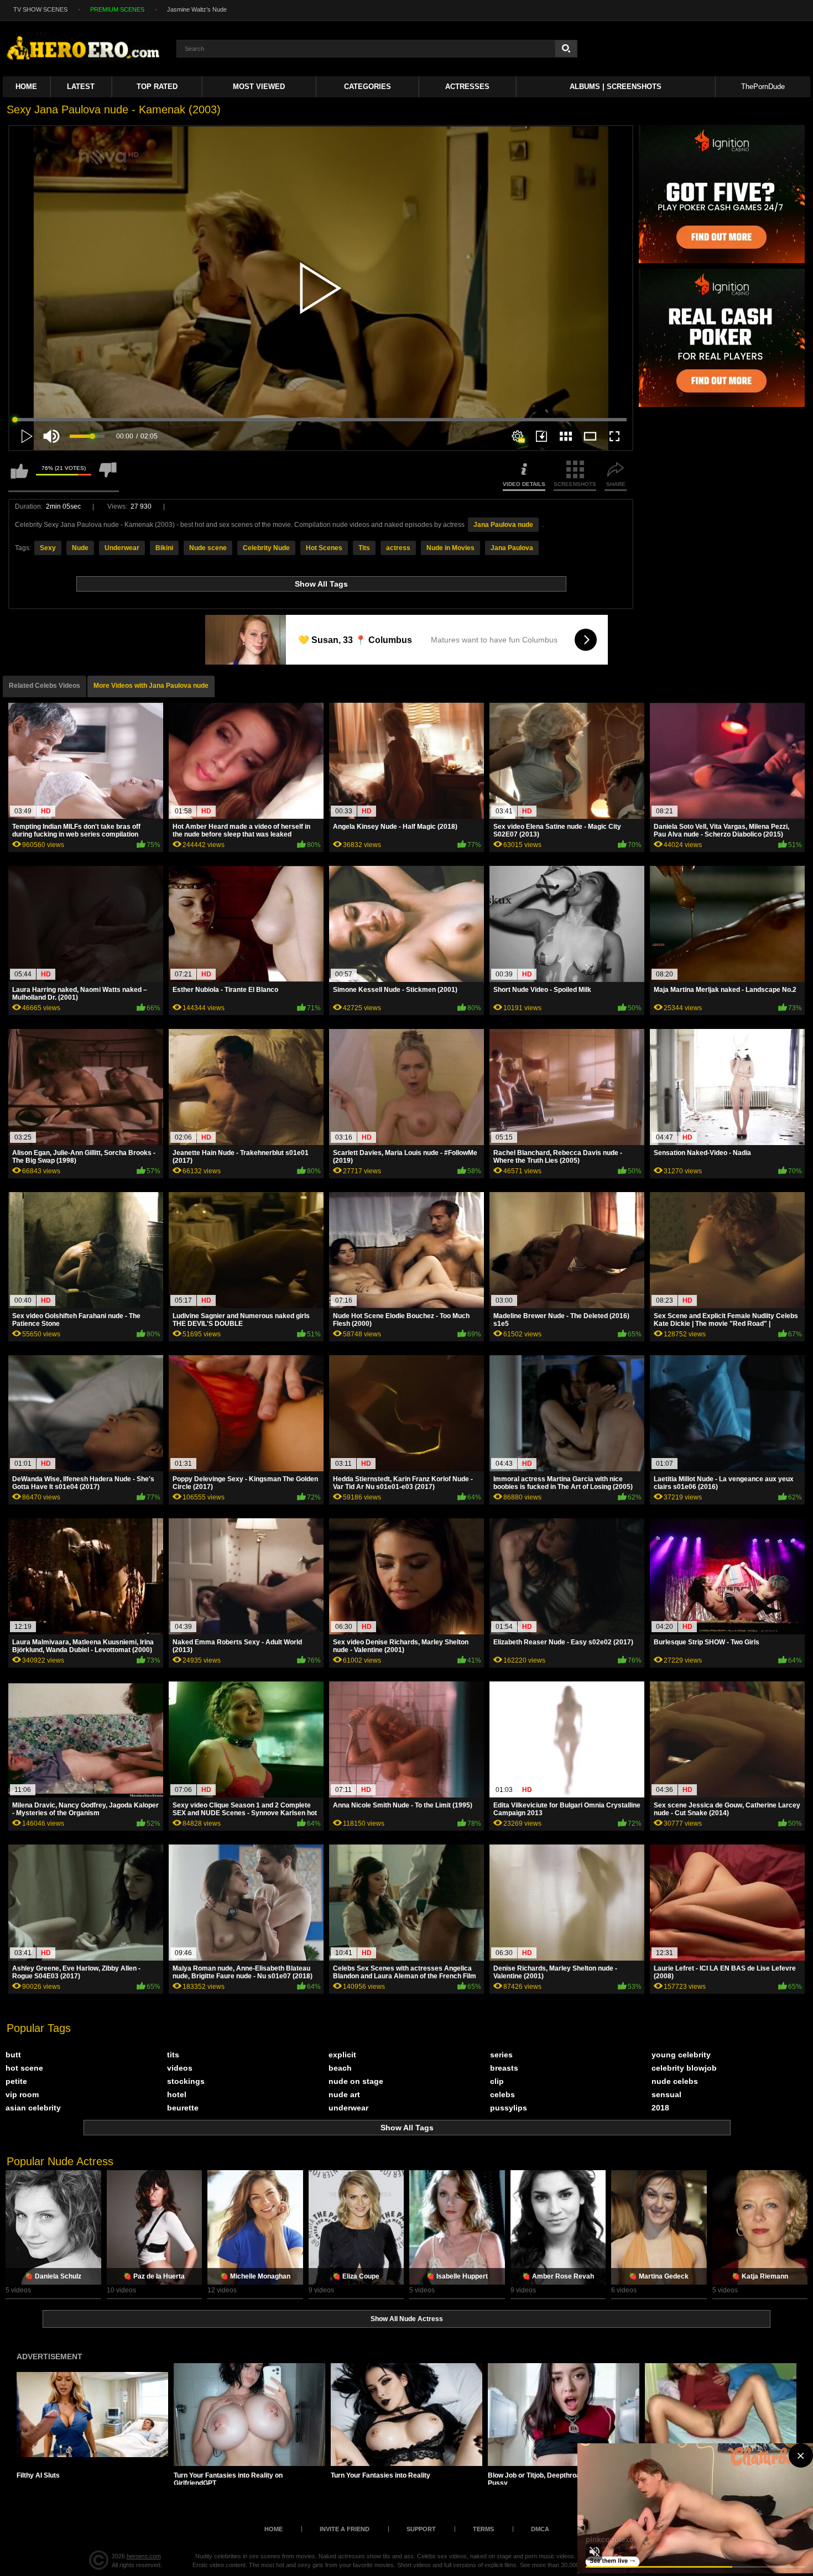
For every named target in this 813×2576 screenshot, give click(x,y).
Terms (483, 2529)
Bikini (164, 548)
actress (398, 548)
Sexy (48, 548)
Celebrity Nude (266, 548)
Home (26, 87)
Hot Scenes (324, 548)
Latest (81, 87)
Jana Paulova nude (503, 525)
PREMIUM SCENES (117, 9)
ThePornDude (763, 87)
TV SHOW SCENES (40, 9)
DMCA (540, 2529)
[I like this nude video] (19, 476)
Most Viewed (259, 87)
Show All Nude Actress (407, 2319)
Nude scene (208, 548)
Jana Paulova (512, 548)
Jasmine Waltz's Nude (197, 9)
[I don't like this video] (108, 476)
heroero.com (144, 2556)
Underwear (122, 548)
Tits (364, 548)
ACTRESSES (467, 87)
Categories (368, 87)
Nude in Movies (450, 548)
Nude (80, 548)
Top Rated (157, 87)
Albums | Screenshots (616, 87)
